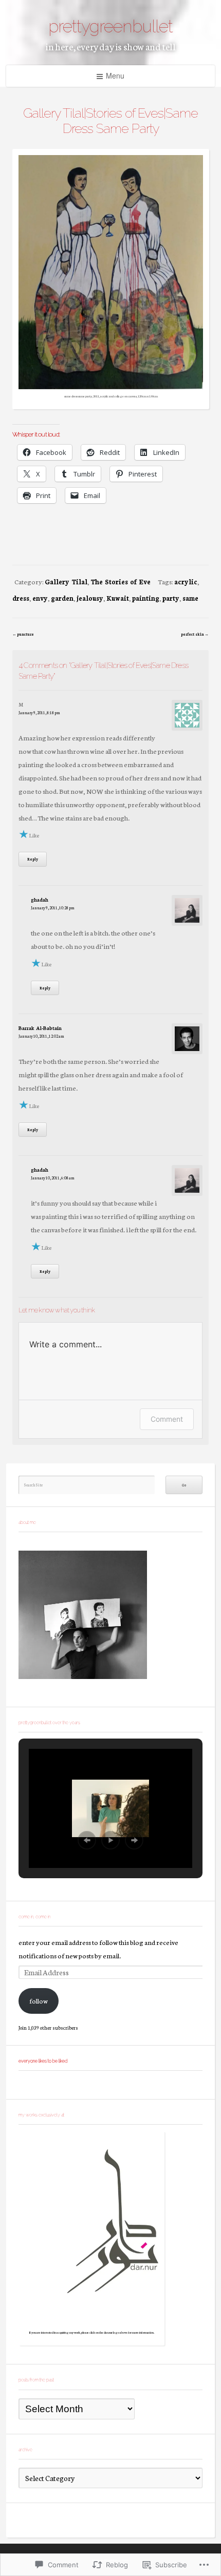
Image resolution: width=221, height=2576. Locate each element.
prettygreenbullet (110, 26)
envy (40, 598)
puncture (25, 634)
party (171, 598)
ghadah (40, 900)
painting (146, 598)
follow (39, 2000)
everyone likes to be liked (43, 2061)
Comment (167, 1419)
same (190, 598)
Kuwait (118, 598)
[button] (87, 1840)
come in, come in (34, 1917)
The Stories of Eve (121, 581)
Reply (33, 859)
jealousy (90, 598)
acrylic (186, 581)
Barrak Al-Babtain (40, 1028)
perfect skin (192, 634)
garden (62, 598)
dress (21, 598)
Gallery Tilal (66, 581)
